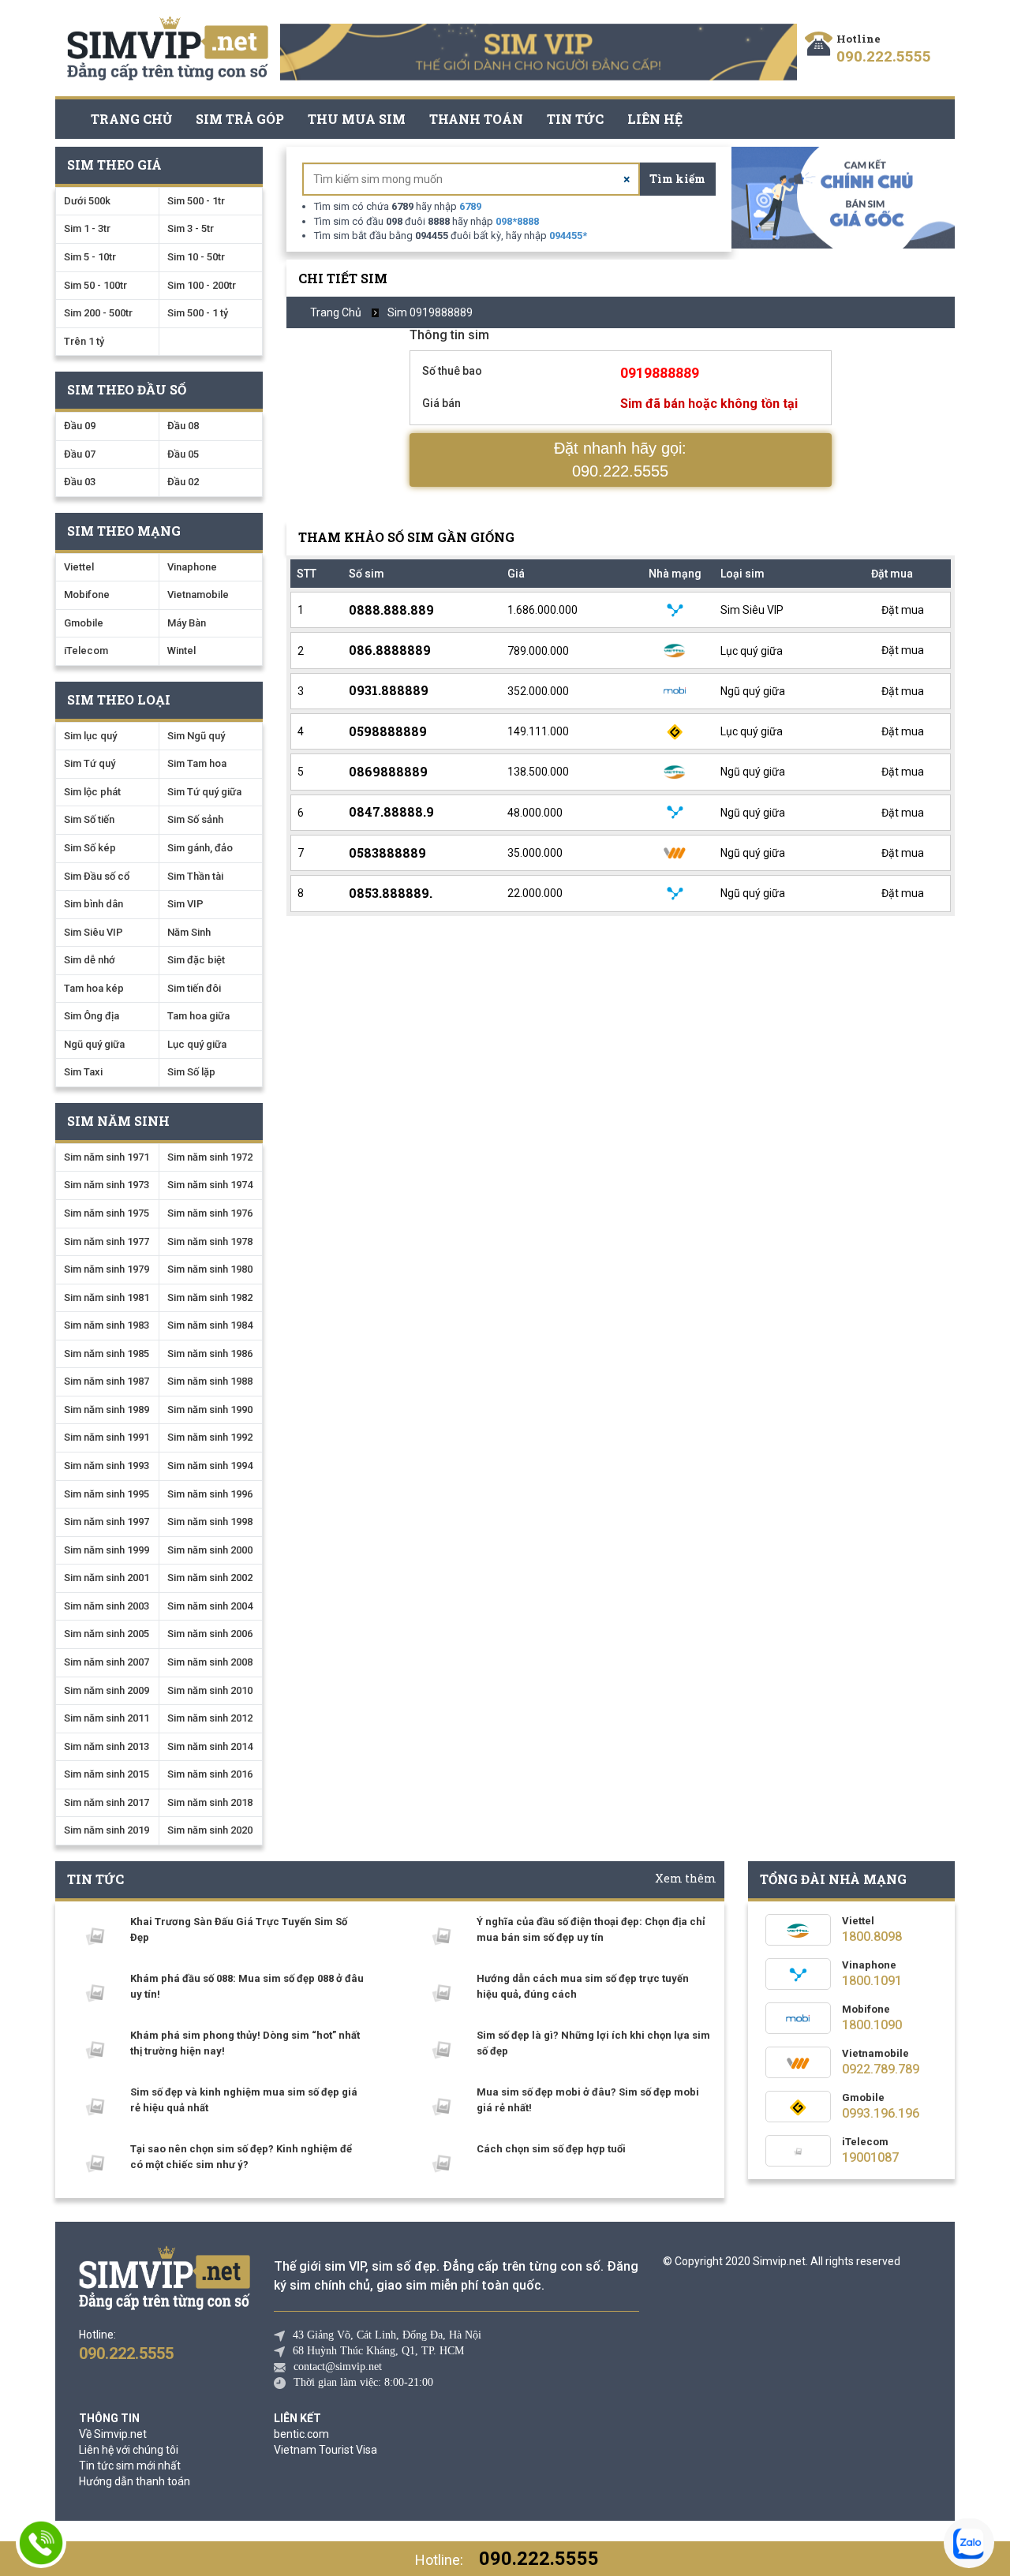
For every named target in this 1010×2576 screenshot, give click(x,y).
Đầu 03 (80, 482)
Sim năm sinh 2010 (210, 1690)
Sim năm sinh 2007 (107, 1662)
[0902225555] (41, 2543)
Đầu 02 (183, 482)
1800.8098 (872, 1937)
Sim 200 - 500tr (98, 313)
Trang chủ (131, 119)
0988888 (517, 221)
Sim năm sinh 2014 (210, 1746)
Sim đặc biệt (196, 960)
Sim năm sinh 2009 (107, 1690)
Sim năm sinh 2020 (210, 1830)
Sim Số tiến (89, 819)
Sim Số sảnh (195, 819)
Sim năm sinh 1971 (107, 1157)
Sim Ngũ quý (196, 736)
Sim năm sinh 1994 (210, 1466)
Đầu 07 (80, 454)
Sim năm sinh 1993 (107, 1466)
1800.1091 (872, 1981)
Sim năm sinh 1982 (210, 1297)
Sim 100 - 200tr (202, 285)
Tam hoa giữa (198, 1016)
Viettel (79, 567)
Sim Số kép (90, 848)
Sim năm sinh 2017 (107, 1802)
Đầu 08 (183, 426)
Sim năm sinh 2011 (107, 1718)
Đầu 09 (80, 426)
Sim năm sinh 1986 (210, 1353)
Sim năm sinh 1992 (210, 1437)
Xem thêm (686, 1878)
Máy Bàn (187, 623)
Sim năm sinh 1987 (107, 1381)
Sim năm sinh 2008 (210, 1662)
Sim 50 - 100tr (95, 285)
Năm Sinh (189, 932)
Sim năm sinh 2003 (107, 1606)
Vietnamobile (198, 594)
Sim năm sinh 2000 (210, 1550)
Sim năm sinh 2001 (107, 1578)
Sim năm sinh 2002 (210, 1578)
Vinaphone (192, 567)
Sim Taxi (83, 1072)
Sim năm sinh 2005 (107, 1634)
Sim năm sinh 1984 (210, 1325)
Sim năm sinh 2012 (210, 1718)
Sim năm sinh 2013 (107, 1746)
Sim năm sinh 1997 (107, 1522)
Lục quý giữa (197, 1044)
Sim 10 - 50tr (196, 257)
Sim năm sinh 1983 (107, 1325)
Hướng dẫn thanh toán (135, 2481)
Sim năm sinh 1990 (210, 1410)
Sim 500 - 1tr (196, 201)
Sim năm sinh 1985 (107, 1353)
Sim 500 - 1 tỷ (198, 313)
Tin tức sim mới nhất (130, 2466)
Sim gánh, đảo (200, 848)
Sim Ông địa (92, 1016)
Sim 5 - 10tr (90, 257)
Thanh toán (476, 119)
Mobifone (87, 594)
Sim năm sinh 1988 (210, 1381)
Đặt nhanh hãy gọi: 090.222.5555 (620, 460)
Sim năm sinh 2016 (210, 1774)
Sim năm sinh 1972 (210, 1157)
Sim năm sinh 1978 (210, 1241)
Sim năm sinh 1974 (210, 1185)
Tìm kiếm (677, 179)
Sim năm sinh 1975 (107, 1213)
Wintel (181, 651)
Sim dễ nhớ (90, 960)
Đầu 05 (183, 454)
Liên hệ (655, 119)
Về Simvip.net (113, 2434)
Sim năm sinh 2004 (210, 1606)
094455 (568, 236)
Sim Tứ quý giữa (204, 792)
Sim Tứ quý (90, 763)
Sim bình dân (94, 904)
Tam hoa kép (94, 988)
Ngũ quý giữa (94, 1044)
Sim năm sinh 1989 (107, 1410)
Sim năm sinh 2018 (210, 1802)
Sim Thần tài (195, 876)
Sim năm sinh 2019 (107, 1830)
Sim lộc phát (92, 792)
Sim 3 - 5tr (191, 228)
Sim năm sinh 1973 (107, 1185)
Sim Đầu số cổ (97, 876)
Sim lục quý (90, 736)
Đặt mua (902, 610)
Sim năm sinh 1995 (107, 1494)
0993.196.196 (881, 2113)
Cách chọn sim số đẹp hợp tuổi (551, 2149)
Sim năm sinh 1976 (210, 1213)
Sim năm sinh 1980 (210, 1269)
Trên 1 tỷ (84, 341)
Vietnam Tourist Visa (325, 2450)
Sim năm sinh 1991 (107, 1437)
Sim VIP (185, 904)
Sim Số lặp (191, 1072)
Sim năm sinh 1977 (107, 1241)
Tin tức (575, 119)
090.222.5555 (884, 56)
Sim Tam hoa (197, 763)
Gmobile (84, 623)
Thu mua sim (357, 119)
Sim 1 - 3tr (87, 228)
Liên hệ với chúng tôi (129, 2450)
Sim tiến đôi (194, 988)
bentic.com (301, 2434)
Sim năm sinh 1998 (210, 1522)
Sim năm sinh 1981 (107, 1297)
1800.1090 (872, 2025)
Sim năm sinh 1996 (210, 1494)
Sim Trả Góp (240, 119)
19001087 (870, 2157)
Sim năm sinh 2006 (210, 1634)
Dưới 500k (87, 201)
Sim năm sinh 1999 (107, 1550)
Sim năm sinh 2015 (107, 1774)
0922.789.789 (881, 2069)
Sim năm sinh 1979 (107, 1269)
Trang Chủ (336, 312)
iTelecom (86, 651)
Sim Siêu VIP (94, 932)
